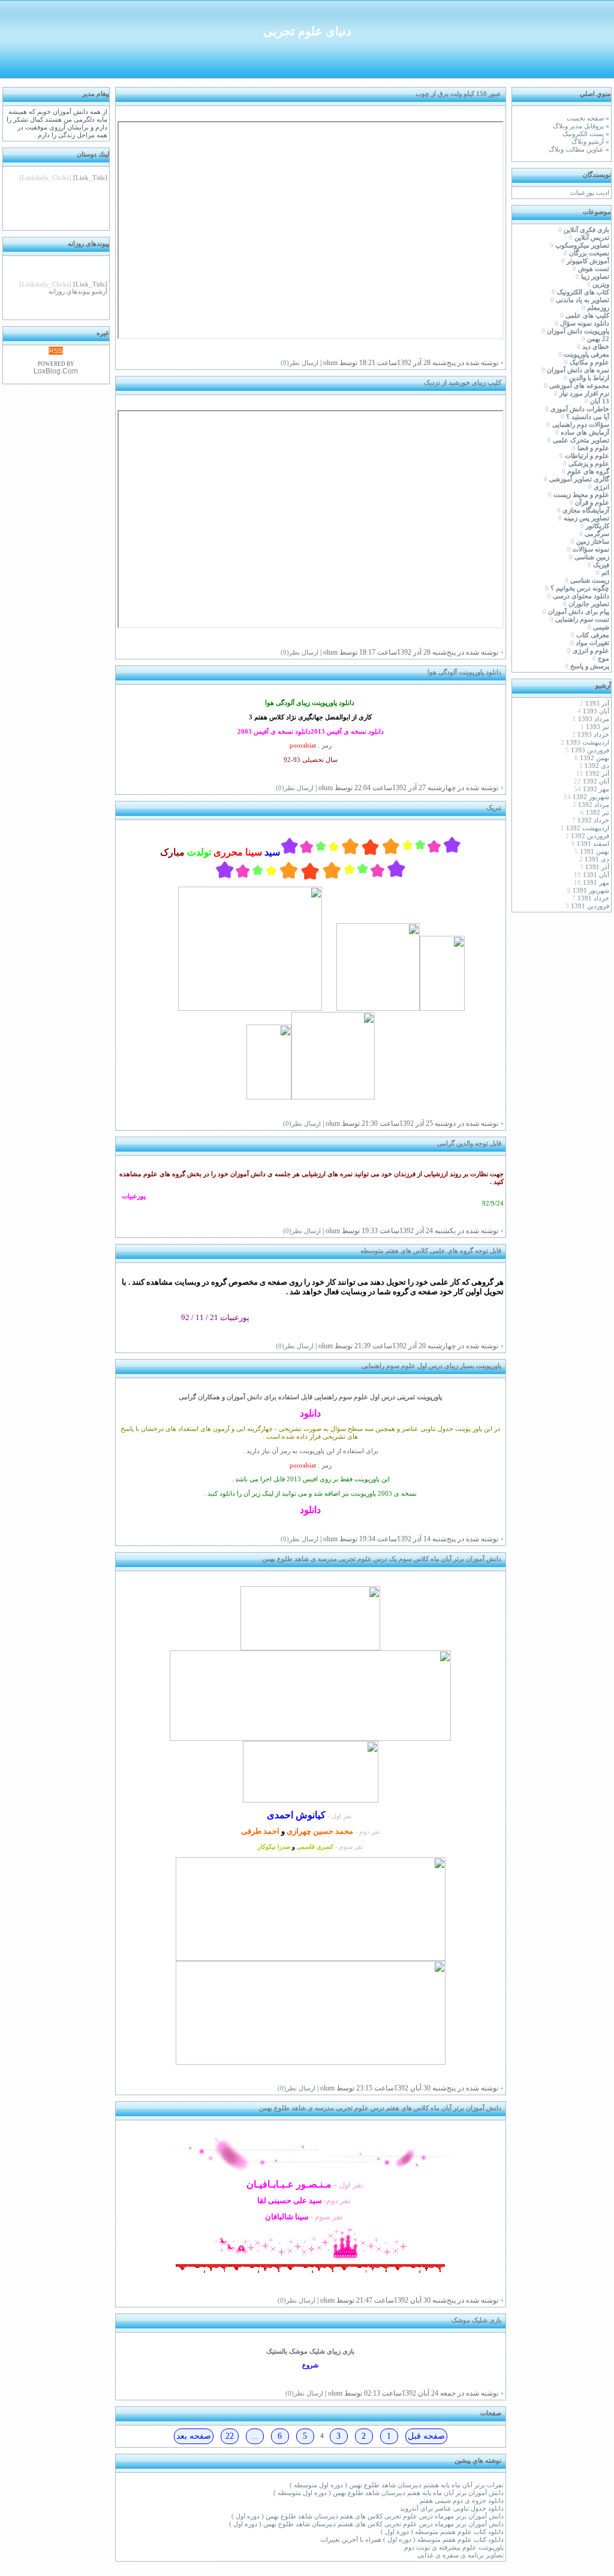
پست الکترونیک (583, 134)
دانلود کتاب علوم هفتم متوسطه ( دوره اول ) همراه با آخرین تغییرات (412, 2540)
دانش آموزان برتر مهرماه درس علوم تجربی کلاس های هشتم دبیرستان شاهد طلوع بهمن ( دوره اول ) (366, 2524)
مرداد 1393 (594, 719)
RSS (56, 351)
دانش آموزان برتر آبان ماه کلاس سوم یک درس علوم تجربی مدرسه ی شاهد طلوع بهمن (382, 1559)
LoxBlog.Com (56, 371)
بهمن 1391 (595, 852)
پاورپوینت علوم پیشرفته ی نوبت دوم (454, 2548)
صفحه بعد (194, 2436)
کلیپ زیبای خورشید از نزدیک (463, 383)
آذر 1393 (597, 703)
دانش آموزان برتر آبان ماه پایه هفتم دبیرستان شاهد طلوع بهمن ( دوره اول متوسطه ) (389, 2493)
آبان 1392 (596, 781)
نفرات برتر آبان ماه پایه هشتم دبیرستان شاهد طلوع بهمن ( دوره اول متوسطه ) (397, 2485)
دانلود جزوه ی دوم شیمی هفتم (462, 2501)
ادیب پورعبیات (590, 193)
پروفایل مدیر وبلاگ (578, 126)
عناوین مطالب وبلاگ (576, 150)
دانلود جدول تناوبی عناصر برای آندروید (452, 2509)
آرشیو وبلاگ (588, 142)
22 (230, 2436)
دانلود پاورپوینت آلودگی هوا (464, 672)
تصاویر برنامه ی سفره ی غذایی (460, 2555)
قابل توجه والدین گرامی (469, 1144)
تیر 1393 (598, 727)
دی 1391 (597, 859)
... (255, 2436)
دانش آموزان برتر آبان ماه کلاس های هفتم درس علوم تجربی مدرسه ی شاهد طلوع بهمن (380, 2108)
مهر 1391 (596, 883)
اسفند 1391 (593, 844)
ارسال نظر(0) (300, 363)
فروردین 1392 (590, 836)
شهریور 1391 (591, 891)
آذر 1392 (597, 774)
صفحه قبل (426, 2436)
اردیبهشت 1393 (588, 742)
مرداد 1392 (594, 805)
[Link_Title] (90, 172)
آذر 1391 (597, 867)
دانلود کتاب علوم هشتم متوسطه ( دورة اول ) (442, 2532)
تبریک (494, 808)
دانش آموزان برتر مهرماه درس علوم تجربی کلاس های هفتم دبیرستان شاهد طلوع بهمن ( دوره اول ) (368, 2516)
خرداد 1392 (593, 820)
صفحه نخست (585, 118)
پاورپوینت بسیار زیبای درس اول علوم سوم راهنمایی (431, 1366)
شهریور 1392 (591, 797)
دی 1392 (597, 766)
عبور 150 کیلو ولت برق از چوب (458, 94)
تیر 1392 (598, 813)
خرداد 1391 (593, 898)
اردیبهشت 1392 (588, 828)
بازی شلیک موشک (476, 2320)
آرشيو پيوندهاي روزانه (78, 286)
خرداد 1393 (593, 735)
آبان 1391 (596, 875)
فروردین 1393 (590, 750)
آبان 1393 (596, 711)
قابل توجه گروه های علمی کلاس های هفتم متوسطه (431, 1251)
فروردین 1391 (590, 906)
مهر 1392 (596, 789)
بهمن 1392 (595, 758)
